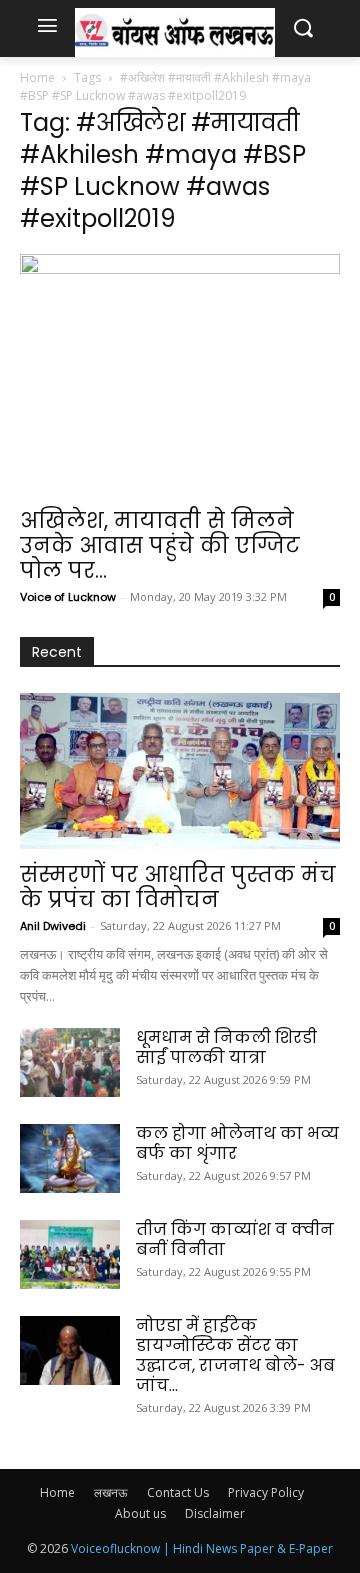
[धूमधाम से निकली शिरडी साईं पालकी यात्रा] (70, 1062)
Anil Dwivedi (53, 926)
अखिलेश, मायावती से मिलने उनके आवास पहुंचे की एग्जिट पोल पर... (160, 545)
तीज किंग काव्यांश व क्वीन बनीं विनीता (235, 1239)
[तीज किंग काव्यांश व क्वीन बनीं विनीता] (70, 1254)
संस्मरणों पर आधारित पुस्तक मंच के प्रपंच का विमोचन (178, 887)
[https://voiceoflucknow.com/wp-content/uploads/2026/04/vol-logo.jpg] (175, 32)
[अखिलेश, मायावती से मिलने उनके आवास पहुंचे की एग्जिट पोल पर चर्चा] (180, 374)
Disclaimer (215, 1513)
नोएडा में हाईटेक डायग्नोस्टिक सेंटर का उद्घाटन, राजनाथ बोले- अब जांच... (235, 1355)
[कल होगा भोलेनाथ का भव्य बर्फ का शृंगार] (70, 1158)
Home (37, 77)
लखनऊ (111, 1492)
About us (140, 1513)
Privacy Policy (266, 1492)
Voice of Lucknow (68, 597)
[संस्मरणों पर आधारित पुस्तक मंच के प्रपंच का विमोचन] (180, 771)
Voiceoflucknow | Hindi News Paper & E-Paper (202, 1548)
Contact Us (178, 1492)
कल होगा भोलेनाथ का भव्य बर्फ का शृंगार (237, 1143)
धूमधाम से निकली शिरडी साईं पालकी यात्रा (226, 1047)
